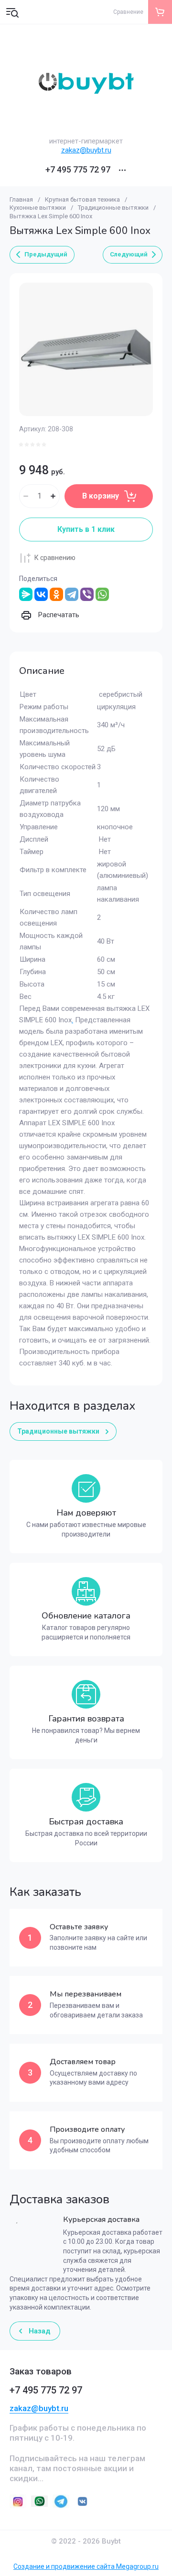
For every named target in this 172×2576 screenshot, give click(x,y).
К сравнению (55, 558)
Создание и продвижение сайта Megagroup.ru (86, 2566)
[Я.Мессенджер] (26, 594)
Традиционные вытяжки (113, 208)
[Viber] (87, 594)
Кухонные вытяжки (38, 208)
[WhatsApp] (102, 594)
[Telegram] (72, 594)
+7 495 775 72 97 (78, 170)
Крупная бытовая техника (82, 199)
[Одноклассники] (56, 594)
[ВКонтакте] (41, 594)
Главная (21, 199)
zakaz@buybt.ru (86, 150)
